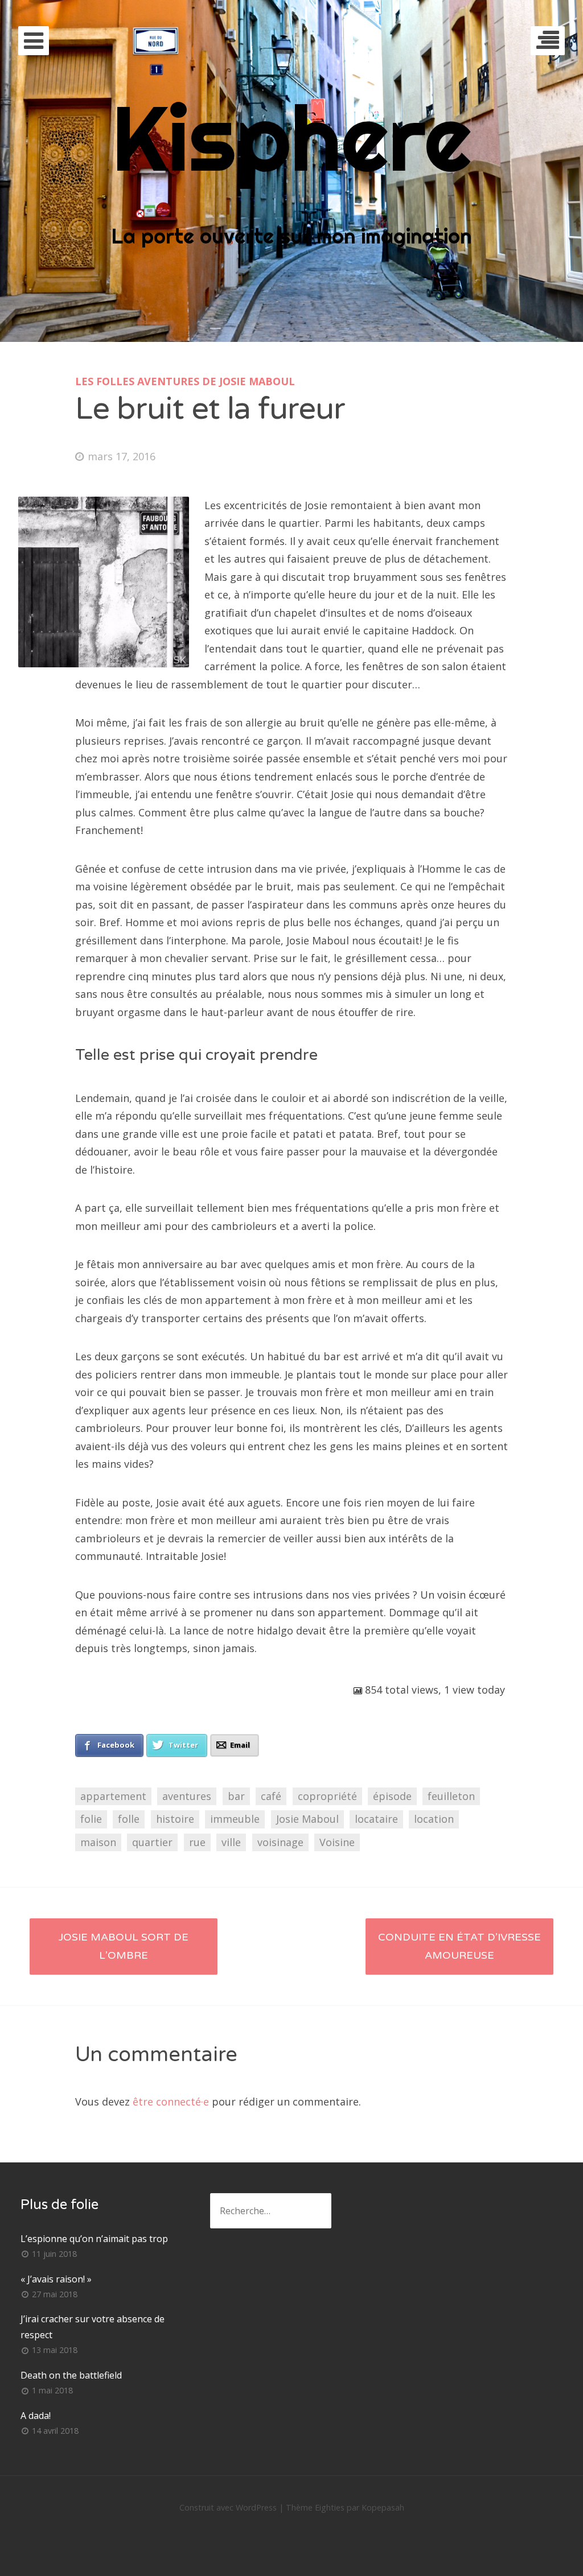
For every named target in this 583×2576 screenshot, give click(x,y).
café (271, 1796)
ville (231, 1842)
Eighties (330, 2507)
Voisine (337, 1842)
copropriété (327, 1796)
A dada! (36, 2416)
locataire (376, 1819)
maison (98, 1842)
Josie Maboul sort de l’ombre (124, 1946)
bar (236, 1796)
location (434, 1819)
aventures (187, 1796)
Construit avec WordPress (228, 2507)
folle (129, 1819)
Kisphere (291, 137)
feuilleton (451, 1796)
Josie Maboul (307, 1819)
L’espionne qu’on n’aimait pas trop (94, 2239)
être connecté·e (171, 2102)
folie (91, 1819)
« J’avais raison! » (56, 2279)
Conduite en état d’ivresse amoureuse (459, 1946)
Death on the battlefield (71, 2375)
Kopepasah (383, 2507)
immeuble (235, 1819)
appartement (113, 1796)
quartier (152, 1842)
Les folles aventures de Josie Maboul (185, 381)
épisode (392, 1796)
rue (197, 1842)
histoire (175, 1819)
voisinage (280, 1842)
